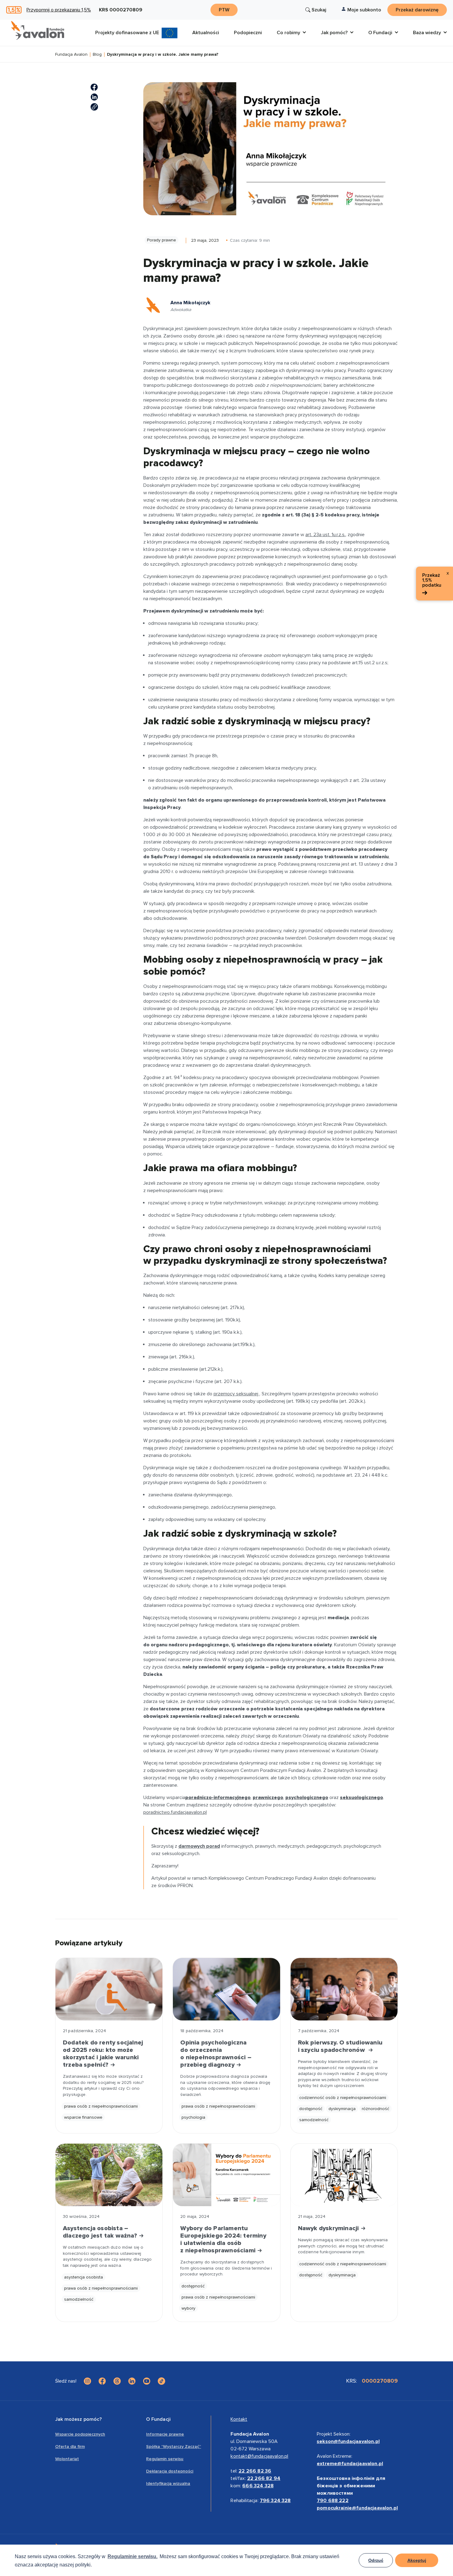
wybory (188, 2308)
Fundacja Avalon (71, 55)
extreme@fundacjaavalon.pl (350, 2464)
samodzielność (314, 2120)
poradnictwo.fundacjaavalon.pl (175, 1812)
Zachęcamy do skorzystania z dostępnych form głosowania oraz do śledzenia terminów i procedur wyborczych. (226, 2268)
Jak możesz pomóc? (78, 2419)
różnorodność (375, 2109)
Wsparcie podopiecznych (80, 2434)
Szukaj (319, 10)
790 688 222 (333, 2501)
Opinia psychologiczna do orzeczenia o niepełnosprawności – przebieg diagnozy (216, 2054)
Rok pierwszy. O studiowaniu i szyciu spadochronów (340, 2046)
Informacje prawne (165, 2434)
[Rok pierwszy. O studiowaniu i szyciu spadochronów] (344, 1989)
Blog (97, 55)
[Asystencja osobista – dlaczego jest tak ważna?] (109, 2175)
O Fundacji (158, 2419)
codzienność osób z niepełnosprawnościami (343, 2098)
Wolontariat (67, 2459)
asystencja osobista (84, 2277)
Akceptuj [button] (417, 2560)
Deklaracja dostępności (170, 2471)
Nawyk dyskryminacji (329, 2228)
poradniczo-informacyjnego (218, 1798)
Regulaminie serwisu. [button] (133, 2556)
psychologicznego (307, 1798)
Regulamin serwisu (165, 2459)
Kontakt (239, 2419)
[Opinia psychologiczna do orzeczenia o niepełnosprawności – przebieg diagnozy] (226, 1989)
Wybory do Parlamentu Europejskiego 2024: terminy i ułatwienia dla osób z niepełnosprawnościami (223, 2239)
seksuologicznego (361, 1798)
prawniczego (268, 1798)
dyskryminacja (342, 2109)
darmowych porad (199, 1846)
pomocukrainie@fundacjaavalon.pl (357, 2508)
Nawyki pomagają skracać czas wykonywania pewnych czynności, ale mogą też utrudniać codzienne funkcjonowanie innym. (343, 2246)
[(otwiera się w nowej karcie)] (94, 87)
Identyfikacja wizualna (168, 2483)
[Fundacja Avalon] (38, 30)
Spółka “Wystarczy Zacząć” (173, 2447)
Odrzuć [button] (376, 2560)
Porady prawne (161, 240)
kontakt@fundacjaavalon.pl (259, 2456)
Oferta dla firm (70, 2447)
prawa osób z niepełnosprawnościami (101, 2106)
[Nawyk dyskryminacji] (344, 2175)
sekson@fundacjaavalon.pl (348, 2441)
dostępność (311, 2109)
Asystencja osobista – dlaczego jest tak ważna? (101, 2232)
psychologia (193, 2117)
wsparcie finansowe (83, 2117)
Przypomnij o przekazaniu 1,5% (59, 10)
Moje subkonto (364, 10)
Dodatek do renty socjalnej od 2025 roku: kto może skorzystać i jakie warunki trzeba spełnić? (103, 2054)
